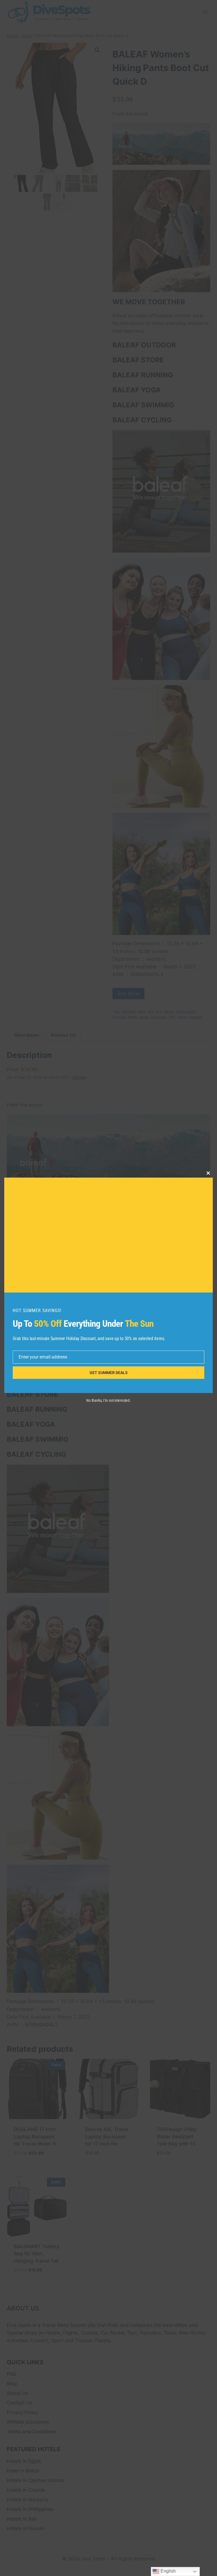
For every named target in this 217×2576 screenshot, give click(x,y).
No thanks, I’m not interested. (108, 1400)
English (168, 2571)
